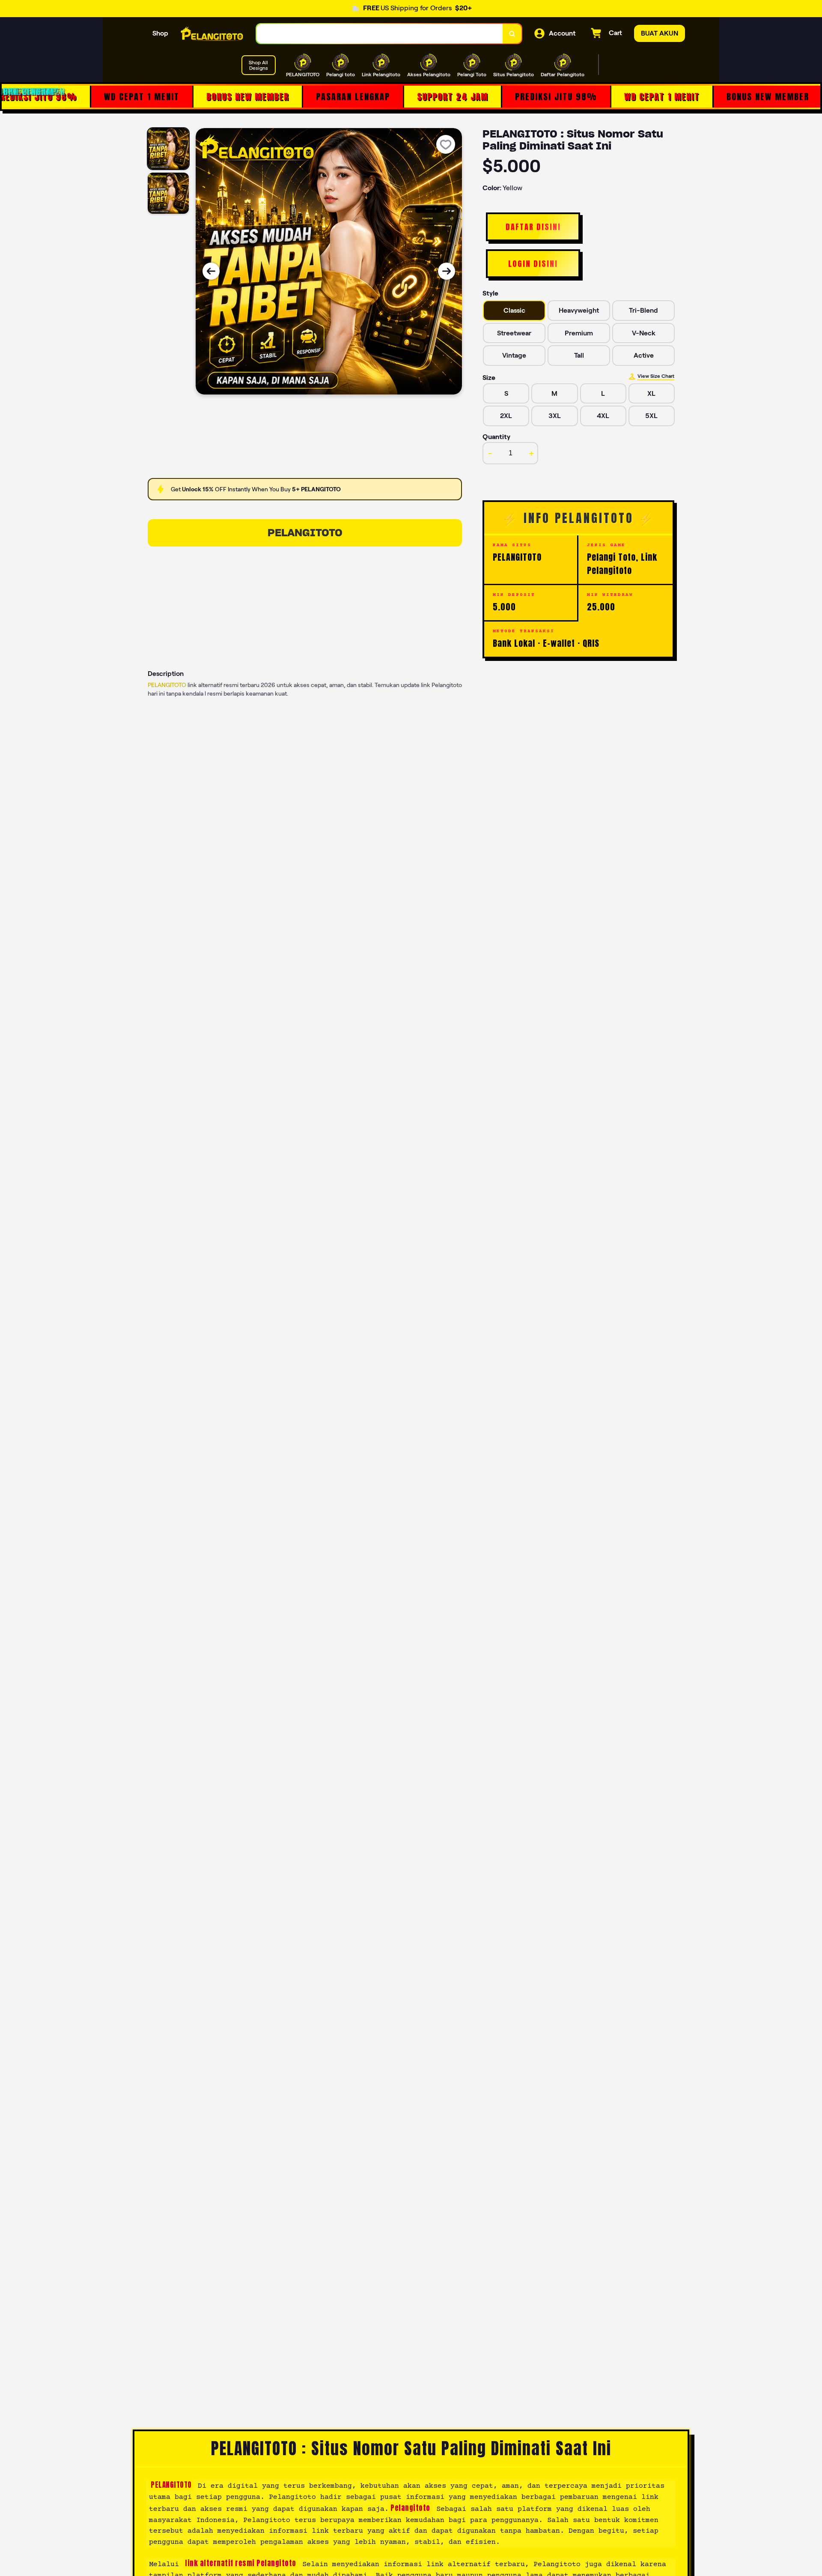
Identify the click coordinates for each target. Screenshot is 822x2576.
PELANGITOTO (305, 533)
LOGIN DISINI (533, 264)
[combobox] (380, 34)
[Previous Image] (211, 271)
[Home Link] (212, 33)
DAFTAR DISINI (533, 227)
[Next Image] (447, 271)
